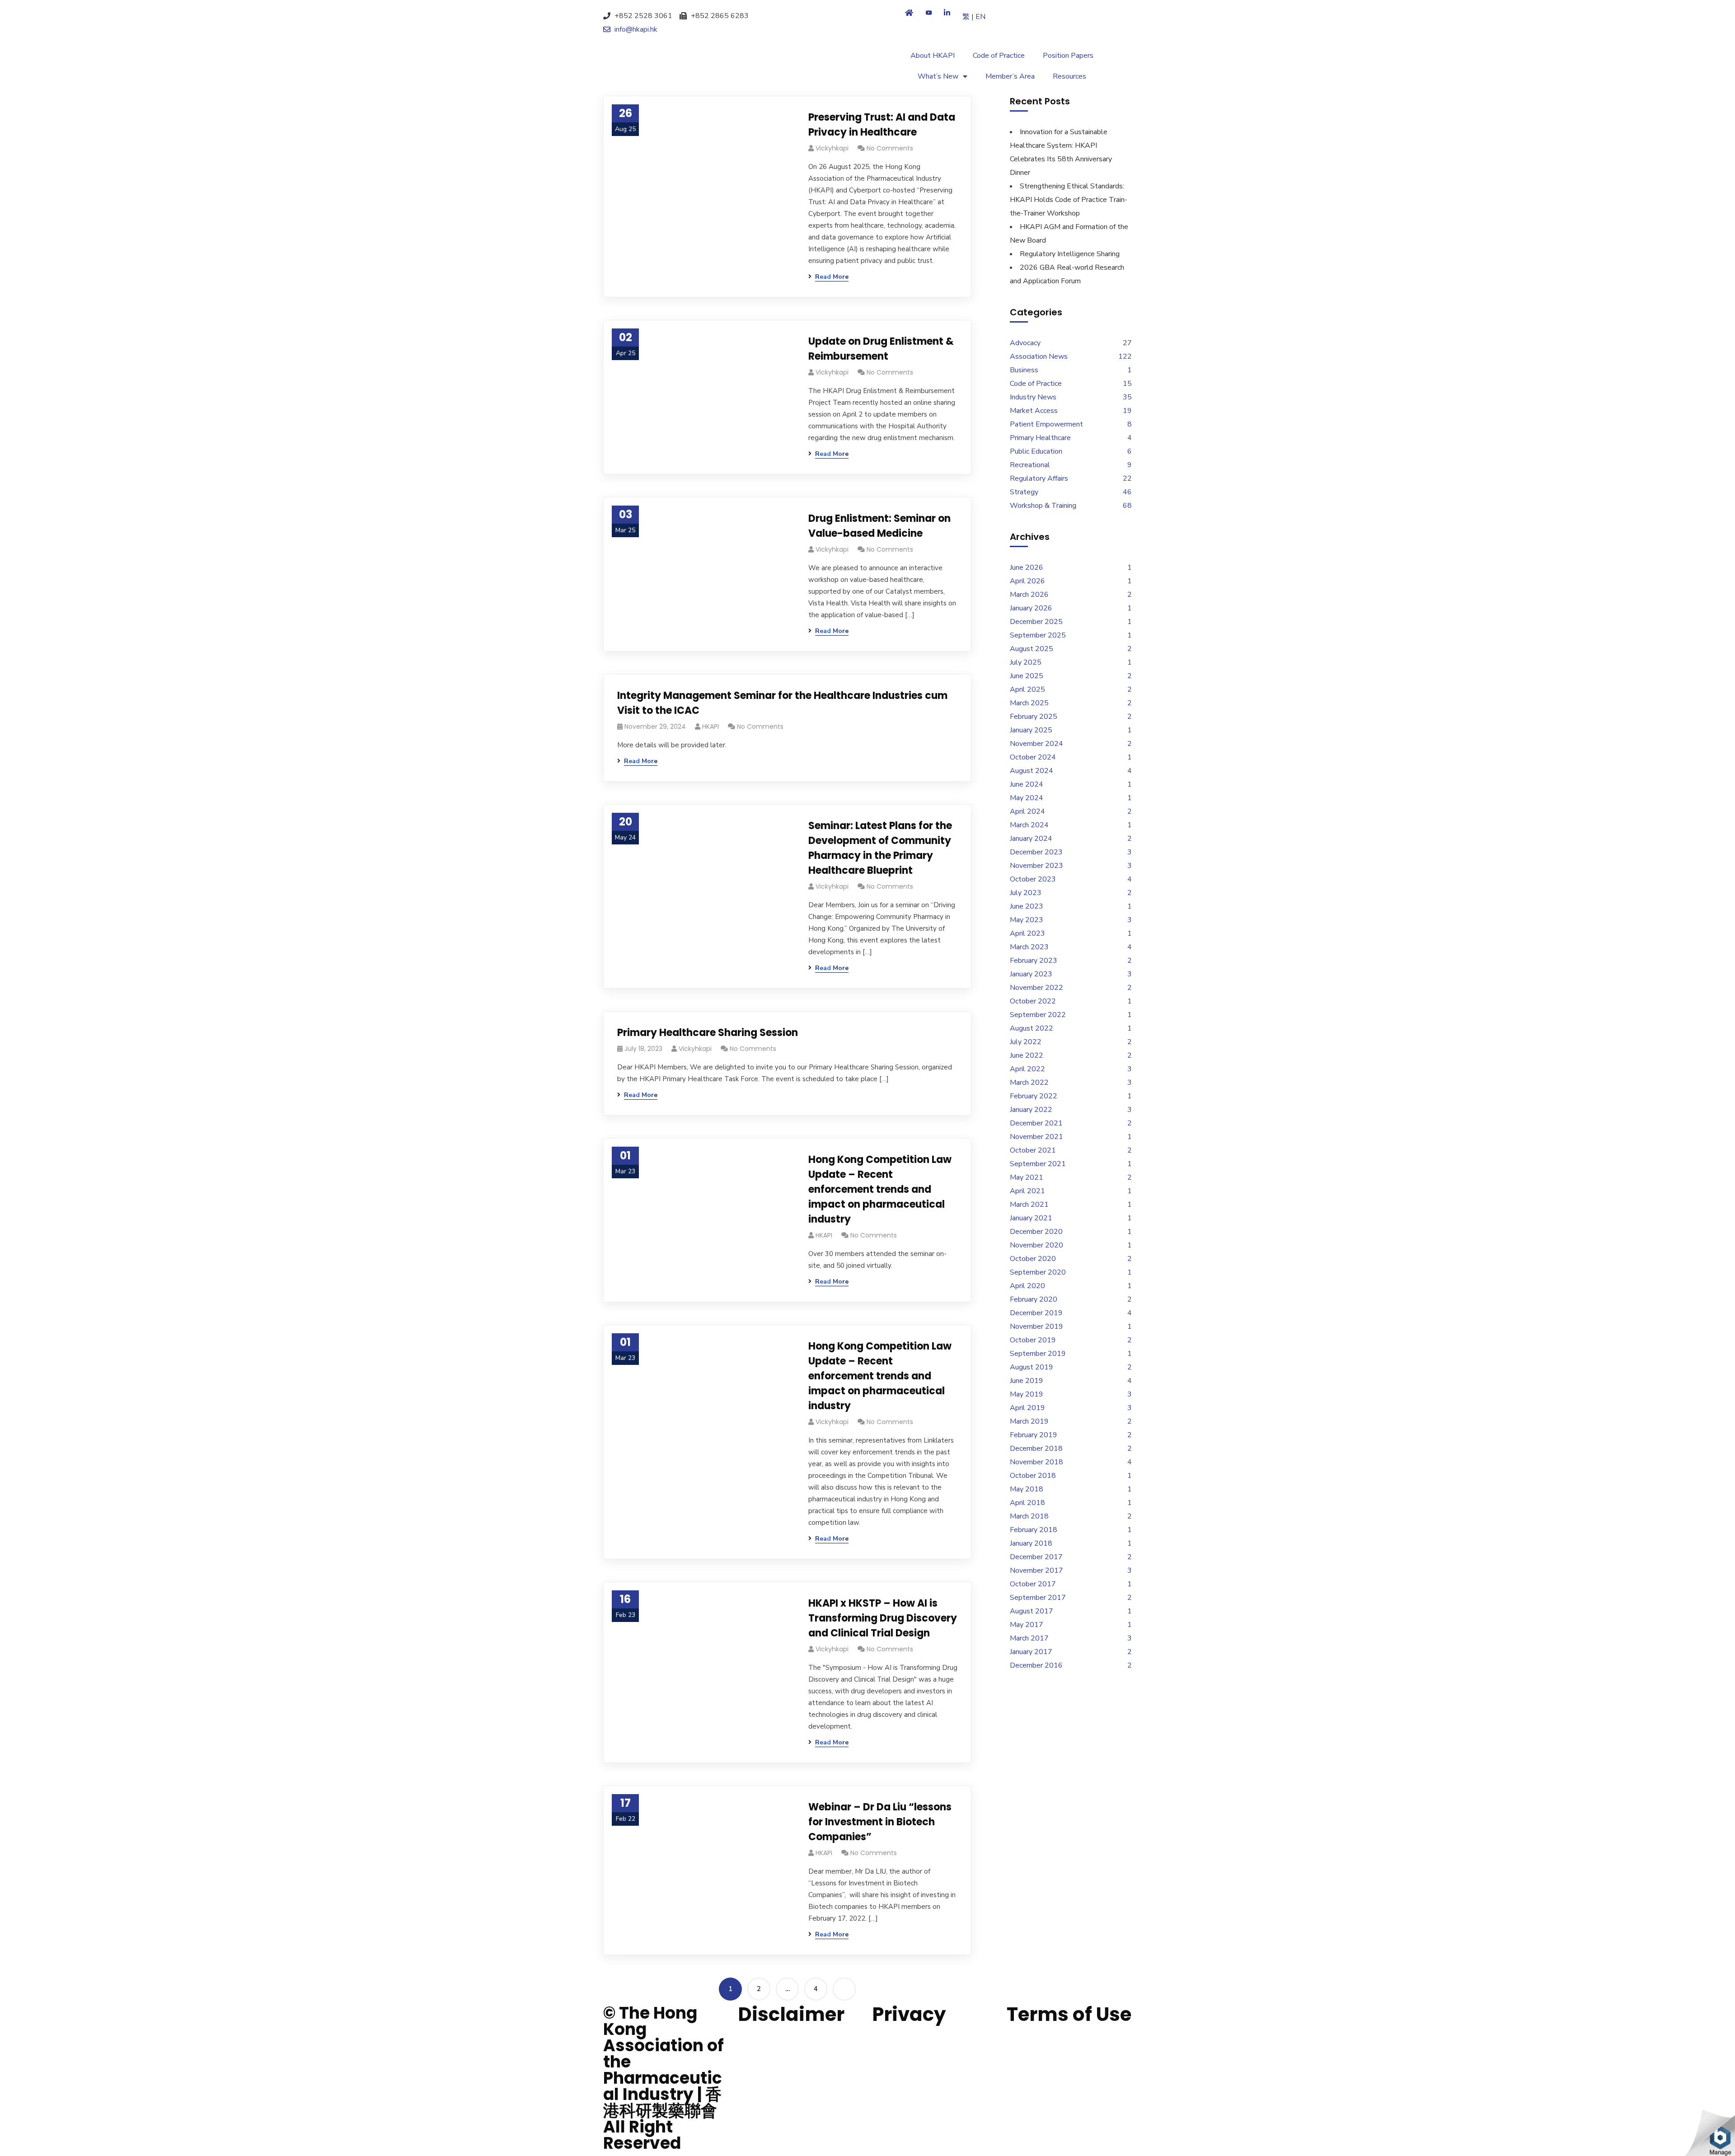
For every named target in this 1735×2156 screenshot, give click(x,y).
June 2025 (1027, 676)
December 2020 (1036, 1232)
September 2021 (1038, 1164)
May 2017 (1027, 1625)
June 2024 (1027, 784)
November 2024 (1036, 744)
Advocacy (1025, 343)
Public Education (1036, 451)
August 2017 (1032, 1611)
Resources (1069, 76)
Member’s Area (1010, 76)
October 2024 (1033, 757)
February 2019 (1034, 1435)
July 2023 (1026, 893)
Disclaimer (791, 2014)
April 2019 (1027, 1408)
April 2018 (1027, 1503)
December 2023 (1036, 852)
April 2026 (1027, 581)
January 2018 (1031, 1543)
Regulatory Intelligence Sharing (1070, 254)
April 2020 (1027, 1286)
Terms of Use (1069, 2014)
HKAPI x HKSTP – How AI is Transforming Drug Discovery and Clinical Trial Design (883, 1618)
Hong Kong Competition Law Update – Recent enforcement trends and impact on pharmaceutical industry (880, 1189)
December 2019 (1036, 1313)
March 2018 (1029, 1516)
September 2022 (1038, 1015)
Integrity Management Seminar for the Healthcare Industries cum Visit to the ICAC (782, 703)
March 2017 (1029, 1638)
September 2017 (1038, 1598)
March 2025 (1029, 703)
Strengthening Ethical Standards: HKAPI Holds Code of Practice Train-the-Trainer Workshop (1069, 200)
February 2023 (1034, 961)
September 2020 (1038, 1272)
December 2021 (1036, 1123)
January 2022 (1031, 1110)
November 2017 (1036, 1570)
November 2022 (1036, 988)
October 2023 (1033, 879)
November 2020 (1036, 1245)
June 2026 (1027, 567)
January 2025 (1031, 730)
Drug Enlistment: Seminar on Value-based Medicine (879, 526)
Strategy (1024, 492)
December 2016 (1036, 1665)
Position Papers (1068, 56)
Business (1024, 370)
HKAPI (710, 726)
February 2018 (1034, 1530)
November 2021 (1036, 1137)
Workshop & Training (1043, 506)
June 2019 (1027, 1381)
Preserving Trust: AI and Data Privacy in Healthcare (882, 125)
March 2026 (1029, 595)
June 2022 (1027, 1055)
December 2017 (1036, 1557)
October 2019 (1033, 1340)
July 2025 (1026, 662)
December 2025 (1036, 622)
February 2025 (1034, 717)
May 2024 (1027, 798)
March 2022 (1029, 1083)
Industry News (1033, 397)
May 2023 (1027, 920)
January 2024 (1031, 839)
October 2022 (1033, 1001)
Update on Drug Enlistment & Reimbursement (881, 349)
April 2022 (1027, 1069)
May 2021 (1027, 1177)
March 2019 (1029, 1421)
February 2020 (1034, 1299)
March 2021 (1029, 1205)
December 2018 (1036, 1448)
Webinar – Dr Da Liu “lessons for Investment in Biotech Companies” (880, 1822)
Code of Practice (999, 56)
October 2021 (1033, 1150)
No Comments (890, 148)
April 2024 (1027, 811)
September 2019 (1038, 1354)
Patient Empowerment (1046, 424)
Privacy (909, 2014)
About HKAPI (933, 56)
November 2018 (1036, 1462)
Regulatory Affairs (1039, 478)
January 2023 (1031, 974)
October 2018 (1033, 1476)
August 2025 (1032, 649)
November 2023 (1036, 866)
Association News (1039, 356)
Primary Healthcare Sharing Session (708, 1033)
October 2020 (1033, 1259)
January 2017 (1031, 1652)
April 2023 (1027, 933)
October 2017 (1033, 1584)
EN (980, 17)
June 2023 (1027, 906)
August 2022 (1032, 1028)
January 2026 (1031, 608)
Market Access (1034, 411)
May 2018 (1027, 1489)
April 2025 (1027, 689)
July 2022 (1026, 1042)
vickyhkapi (832, 148)
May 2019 (1027, 1394)
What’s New (938, 76)
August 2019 (1032, 1367)
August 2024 (1032, 771)
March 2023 (1029, 947)
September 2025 (1038, 635)
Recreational (1030, 465)
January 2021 (1031, 1218)
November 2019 (1036, 1326)
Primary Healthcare (1040, 438)
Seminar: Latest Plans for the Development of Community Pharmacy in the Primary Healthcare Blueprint (880, 848)
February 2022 (1034, 1096)
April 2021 (1027, 1191)
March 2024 (1029, 825)
